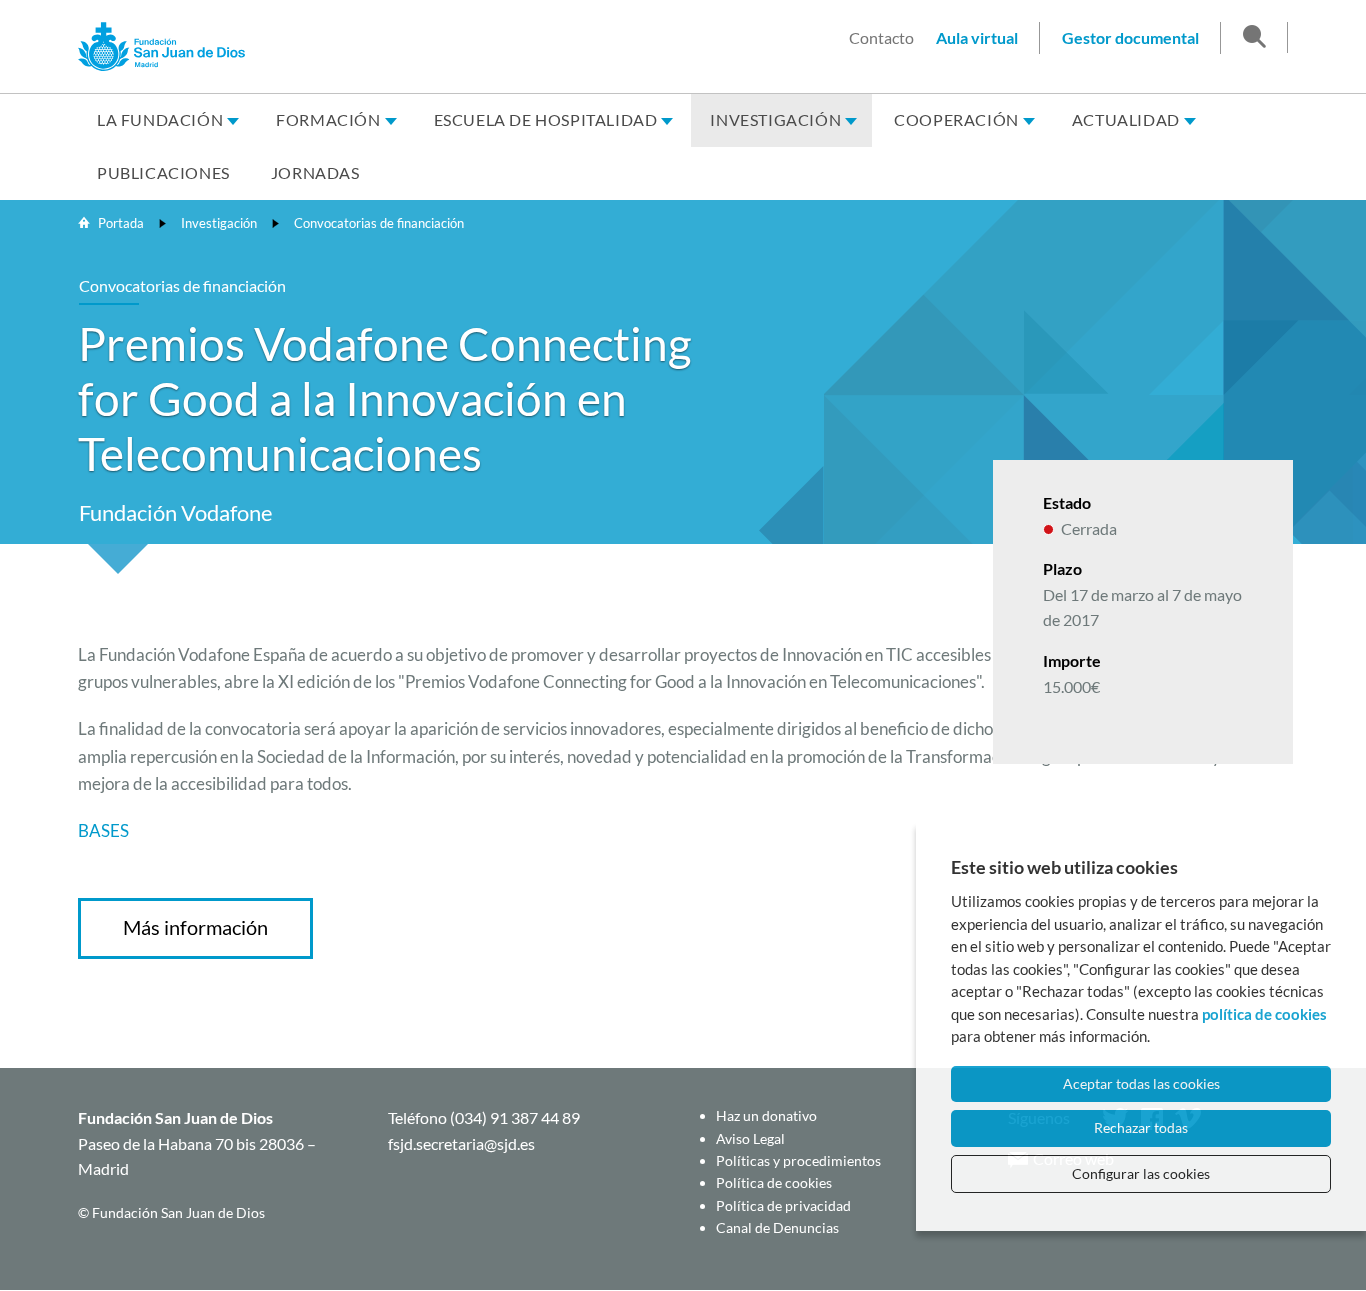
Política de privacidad (783, 1205)
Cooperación (956, 119)
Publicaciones (163, 172)
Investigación (775, 119)
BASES (103, 830)
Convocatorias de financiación (379, 223)
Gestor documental (1130, 37)
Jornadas (315, 172)
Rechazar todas (1141, 1127)
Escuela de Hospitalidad (546, 119)
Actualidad (1126, 119)
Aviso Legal (750, 1138)
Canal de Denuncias (777, 1227)
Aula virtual (977, 37)
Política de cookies (774, 1182)
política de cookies (1264, 1014)
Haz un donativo (766, 1115)
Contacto (881, 37)
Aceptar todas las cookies (1141, 1083)
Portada (121, 223)
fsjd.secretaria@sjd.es (461, 1143)
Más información (195, 927)
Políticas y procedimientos (798, 1160)
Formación (328, 119)
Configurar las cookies (1141, 1173)
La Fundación (160, 119)
